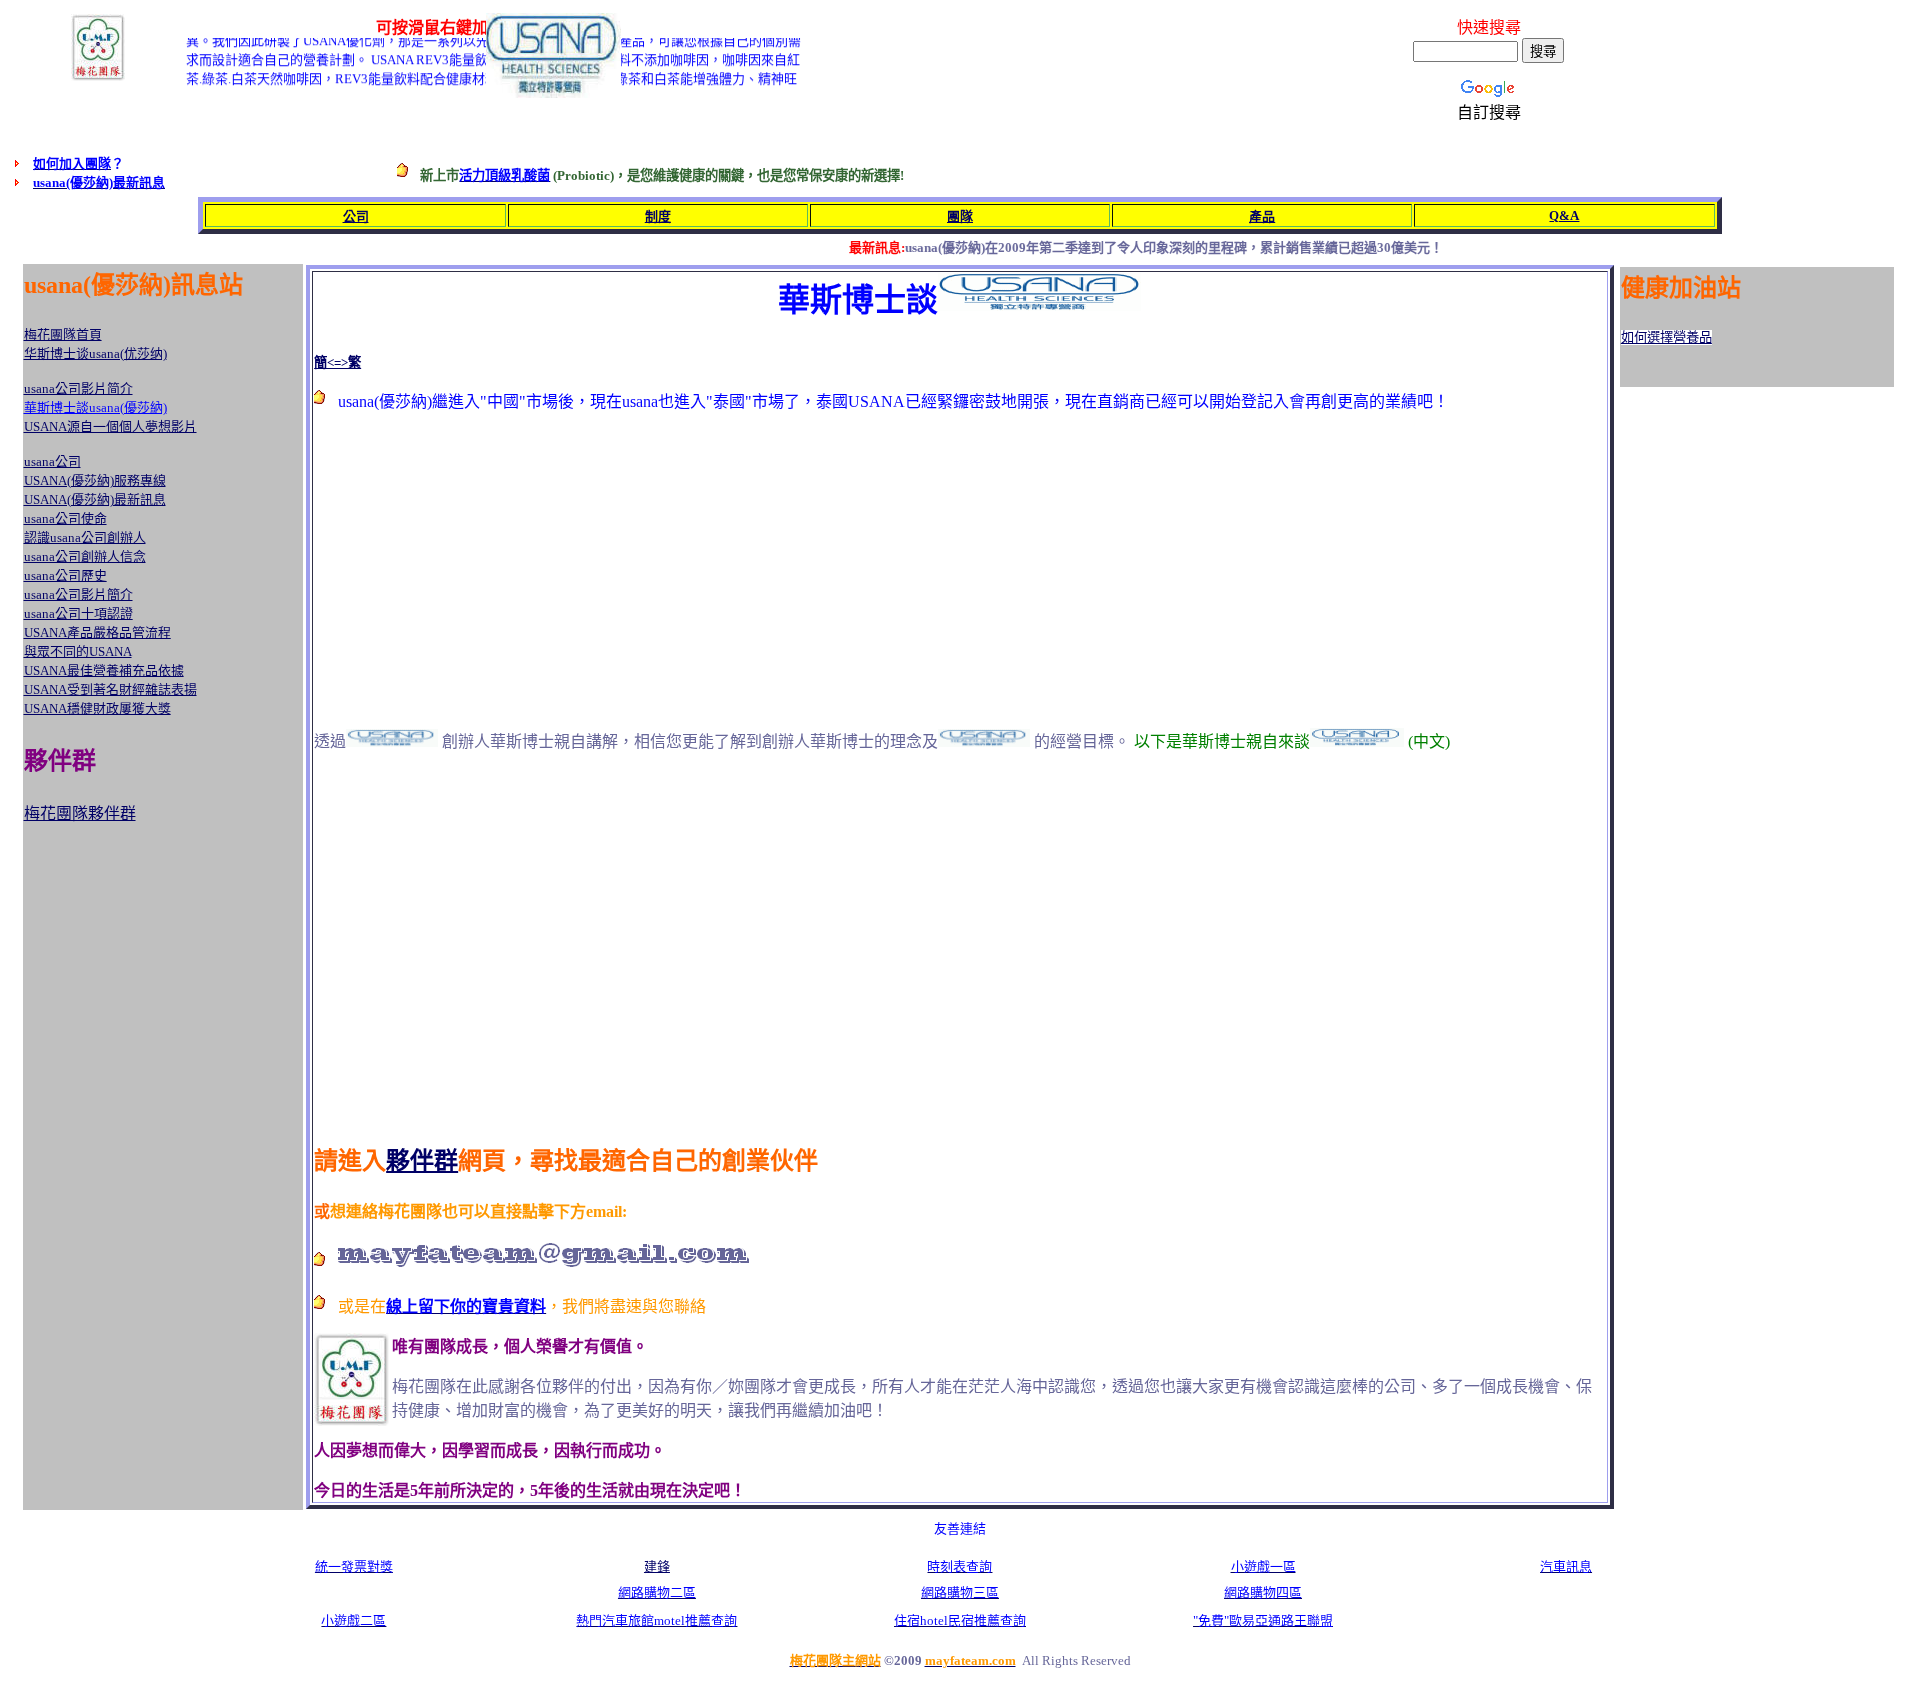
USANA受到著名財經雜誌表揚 (110, 689)
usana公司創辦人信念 (85, 556)
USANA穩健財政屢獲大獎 (97, 708)
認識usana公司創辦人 (85, 537)
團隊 (960, 216)
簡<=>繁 (337, 362)
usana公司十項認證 (78, 613)
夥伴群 (422, 1161)
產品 (1262, 216)
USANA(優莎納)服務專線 (95, 480)
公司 (356, 216)
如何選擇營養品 (1666, 337)
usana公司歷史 (65, 575)
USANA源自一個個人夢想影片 (110, 426)
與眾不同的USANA (78, 651)
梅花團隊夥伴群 (80, 813)
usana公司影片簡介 (78, 594)
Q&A (1564, 215)
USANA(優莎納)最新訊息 (95, 499)
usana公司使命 (65, 518)
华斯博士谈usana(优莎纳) (95, 353)
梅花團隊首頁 (63, 334)
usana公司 (52, 461)
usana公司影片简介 (78, 388)
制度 (658, 216)
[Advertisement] (482, 568)
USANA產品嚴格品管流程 (97, 632)
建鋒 (657, 1566)
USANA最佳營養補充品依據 (104, 670)
